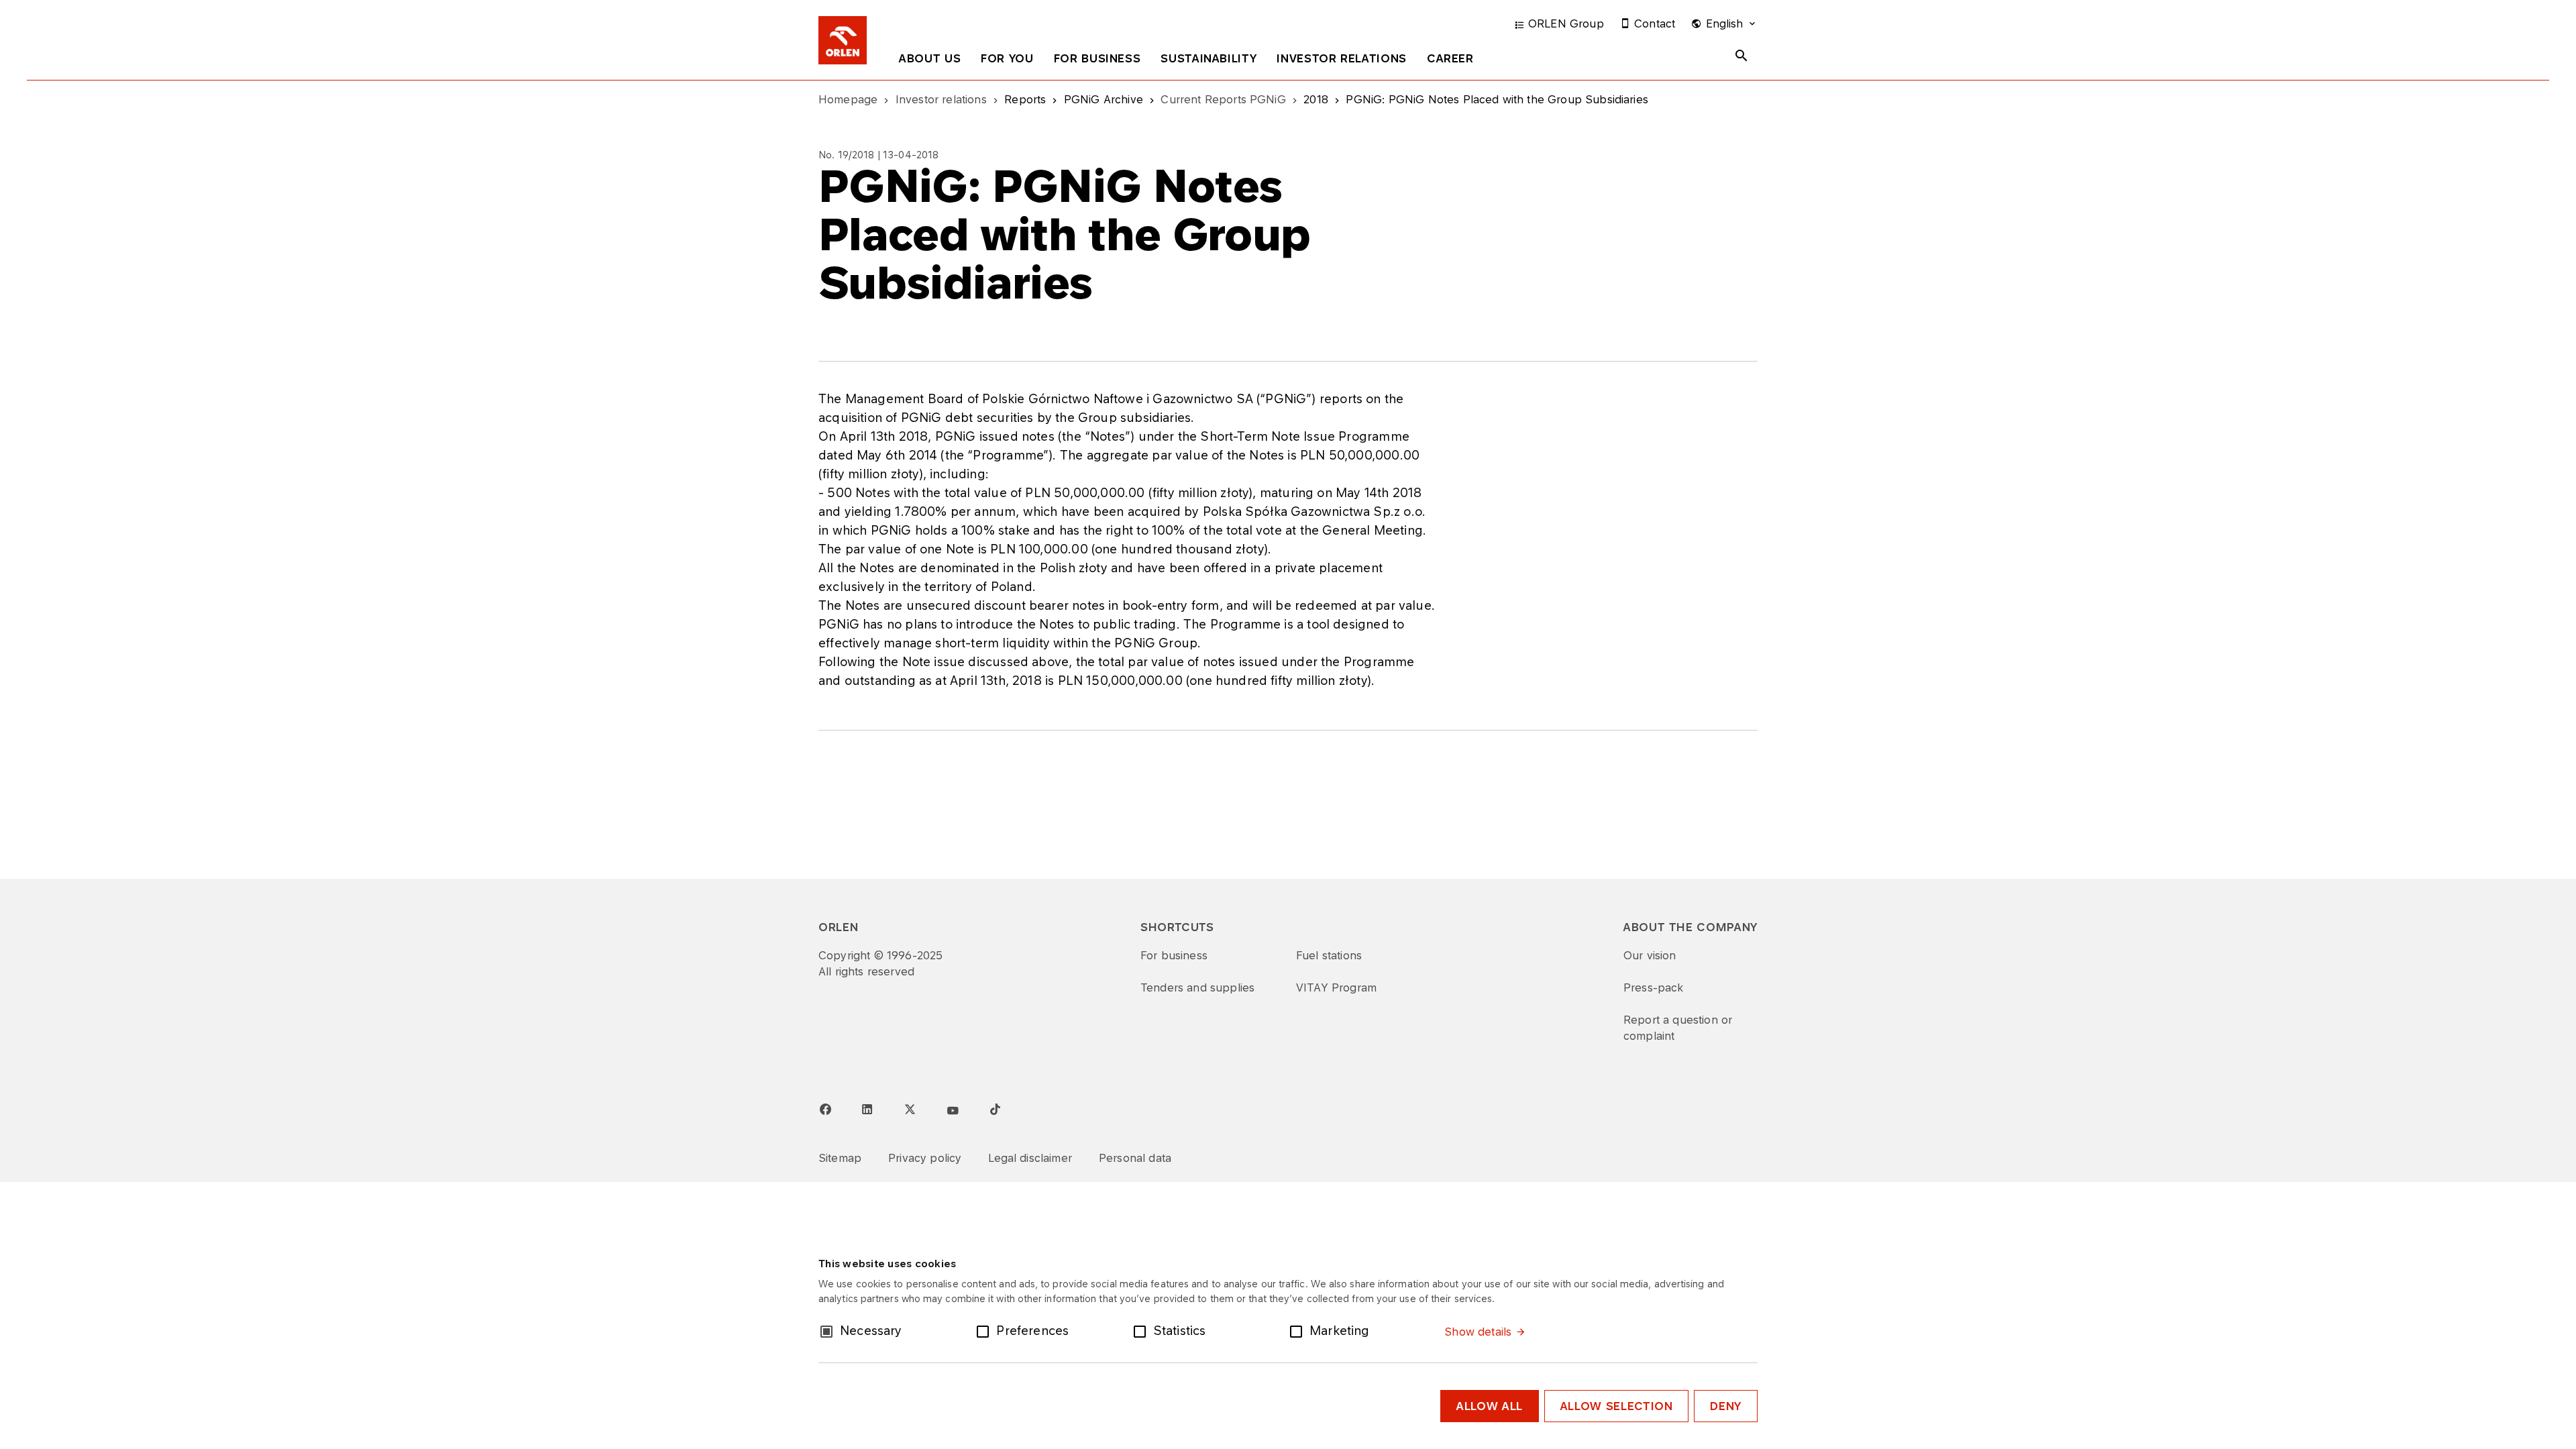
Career (1450, 58)
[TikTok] (995, 1109)
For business (1097, 58)
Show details (1478, 1332)
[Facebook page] (825, 1110)
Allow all (1490, 1406)
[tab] (930, 61)
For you (1007, 58)
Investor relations (1342, 58)
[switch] (985, 1330)
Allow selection (1617, 1406)
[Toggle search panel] (1741, 56)
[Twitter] (910, 1109)
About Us (930, 58)
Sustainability (1209, 58)
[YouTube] (953, 1111)
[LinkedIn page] (867, 1110)
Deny (1726, 1406)
